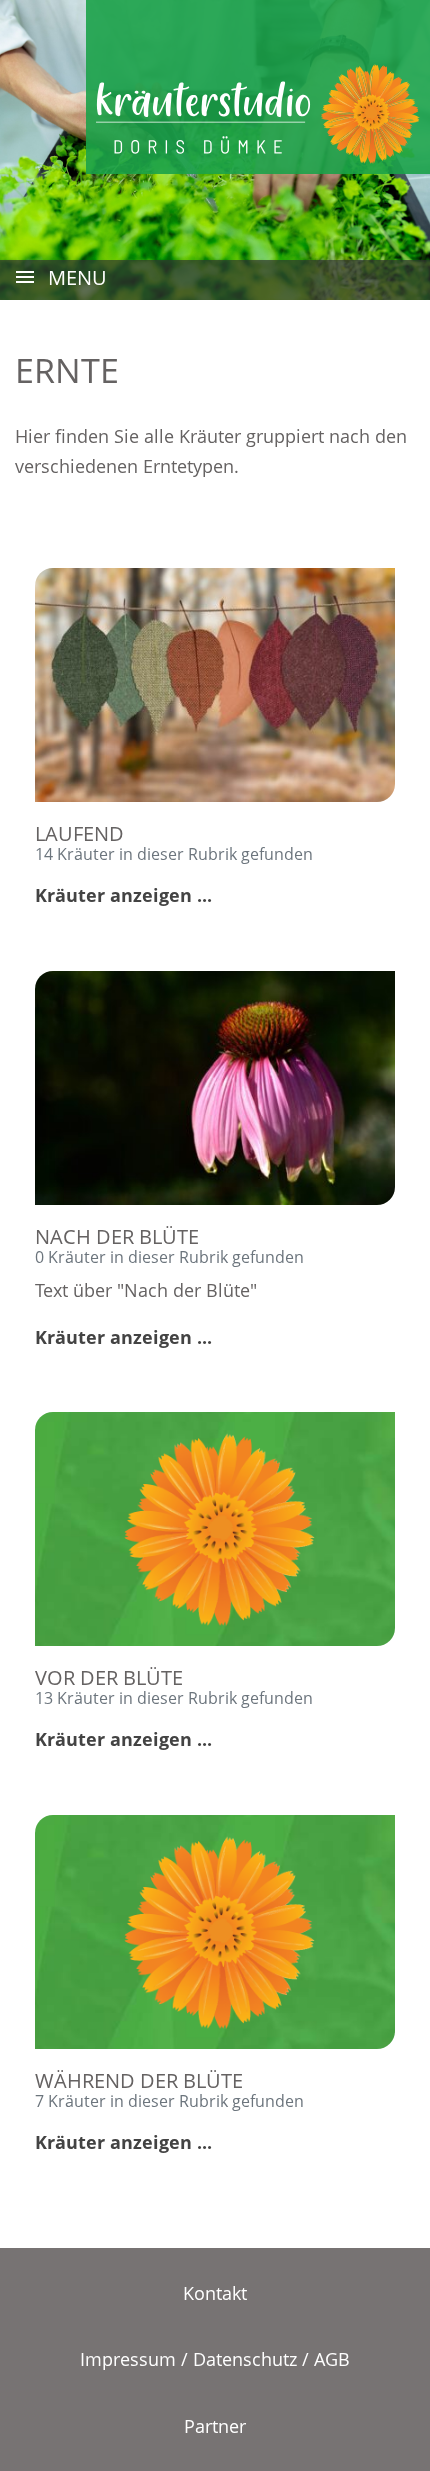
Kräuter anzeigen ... (123, 895)
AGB (332, 2359)
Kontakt (215, 2293)
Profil (403, 21)
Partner (215, 2426)
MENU (75, 277)
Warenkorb (306, 21)
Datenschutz (245, 2359)
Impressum (128, 2359)
